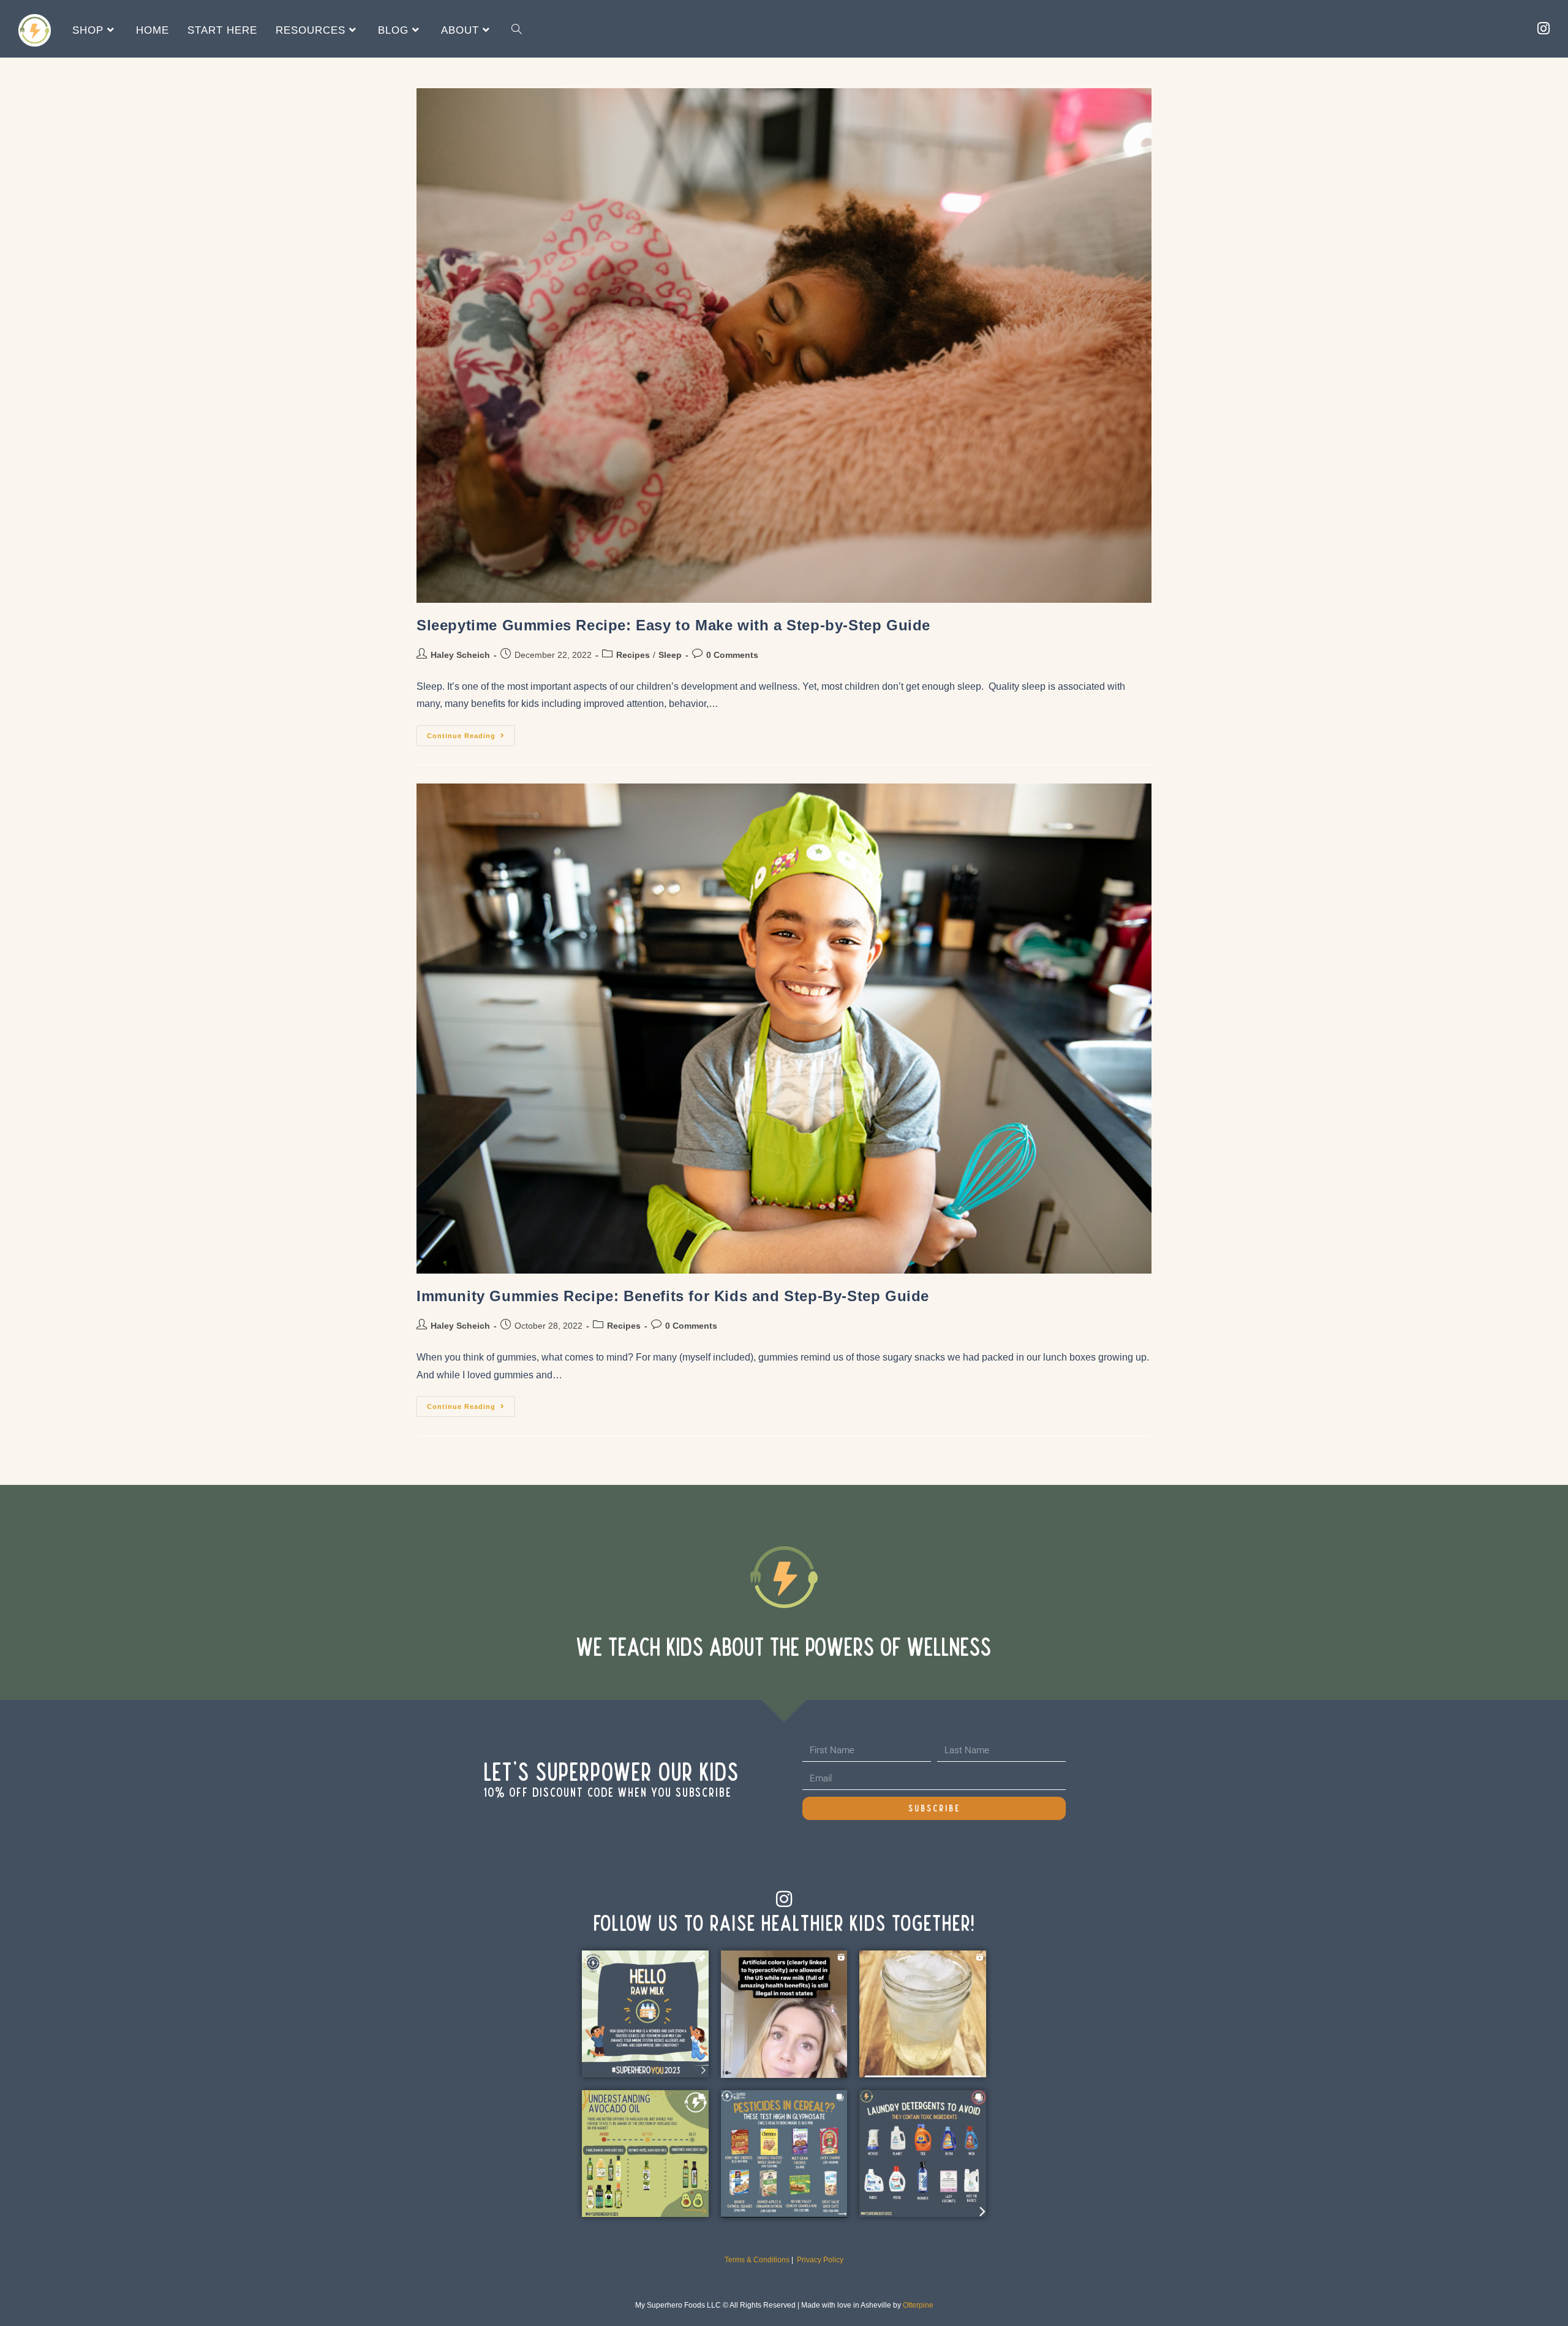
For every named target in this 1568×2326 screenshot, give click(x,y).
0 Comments (732, 655)
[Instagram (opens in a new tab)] (1543, 29)
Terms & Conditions (757, 2260)
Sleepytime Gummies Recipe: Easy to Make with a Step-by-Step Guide (673, 625)
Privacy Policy (820, 2260)
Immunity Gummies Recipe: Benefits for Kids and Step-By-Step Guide (673, 1296)
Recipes (633, 655)
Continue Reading (471, 732)
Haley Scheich (460, 655)
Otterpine (918, 2305)
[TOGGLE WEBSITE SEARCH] (517, 30)
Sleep (670, 655)
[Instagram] (784, 1899)
